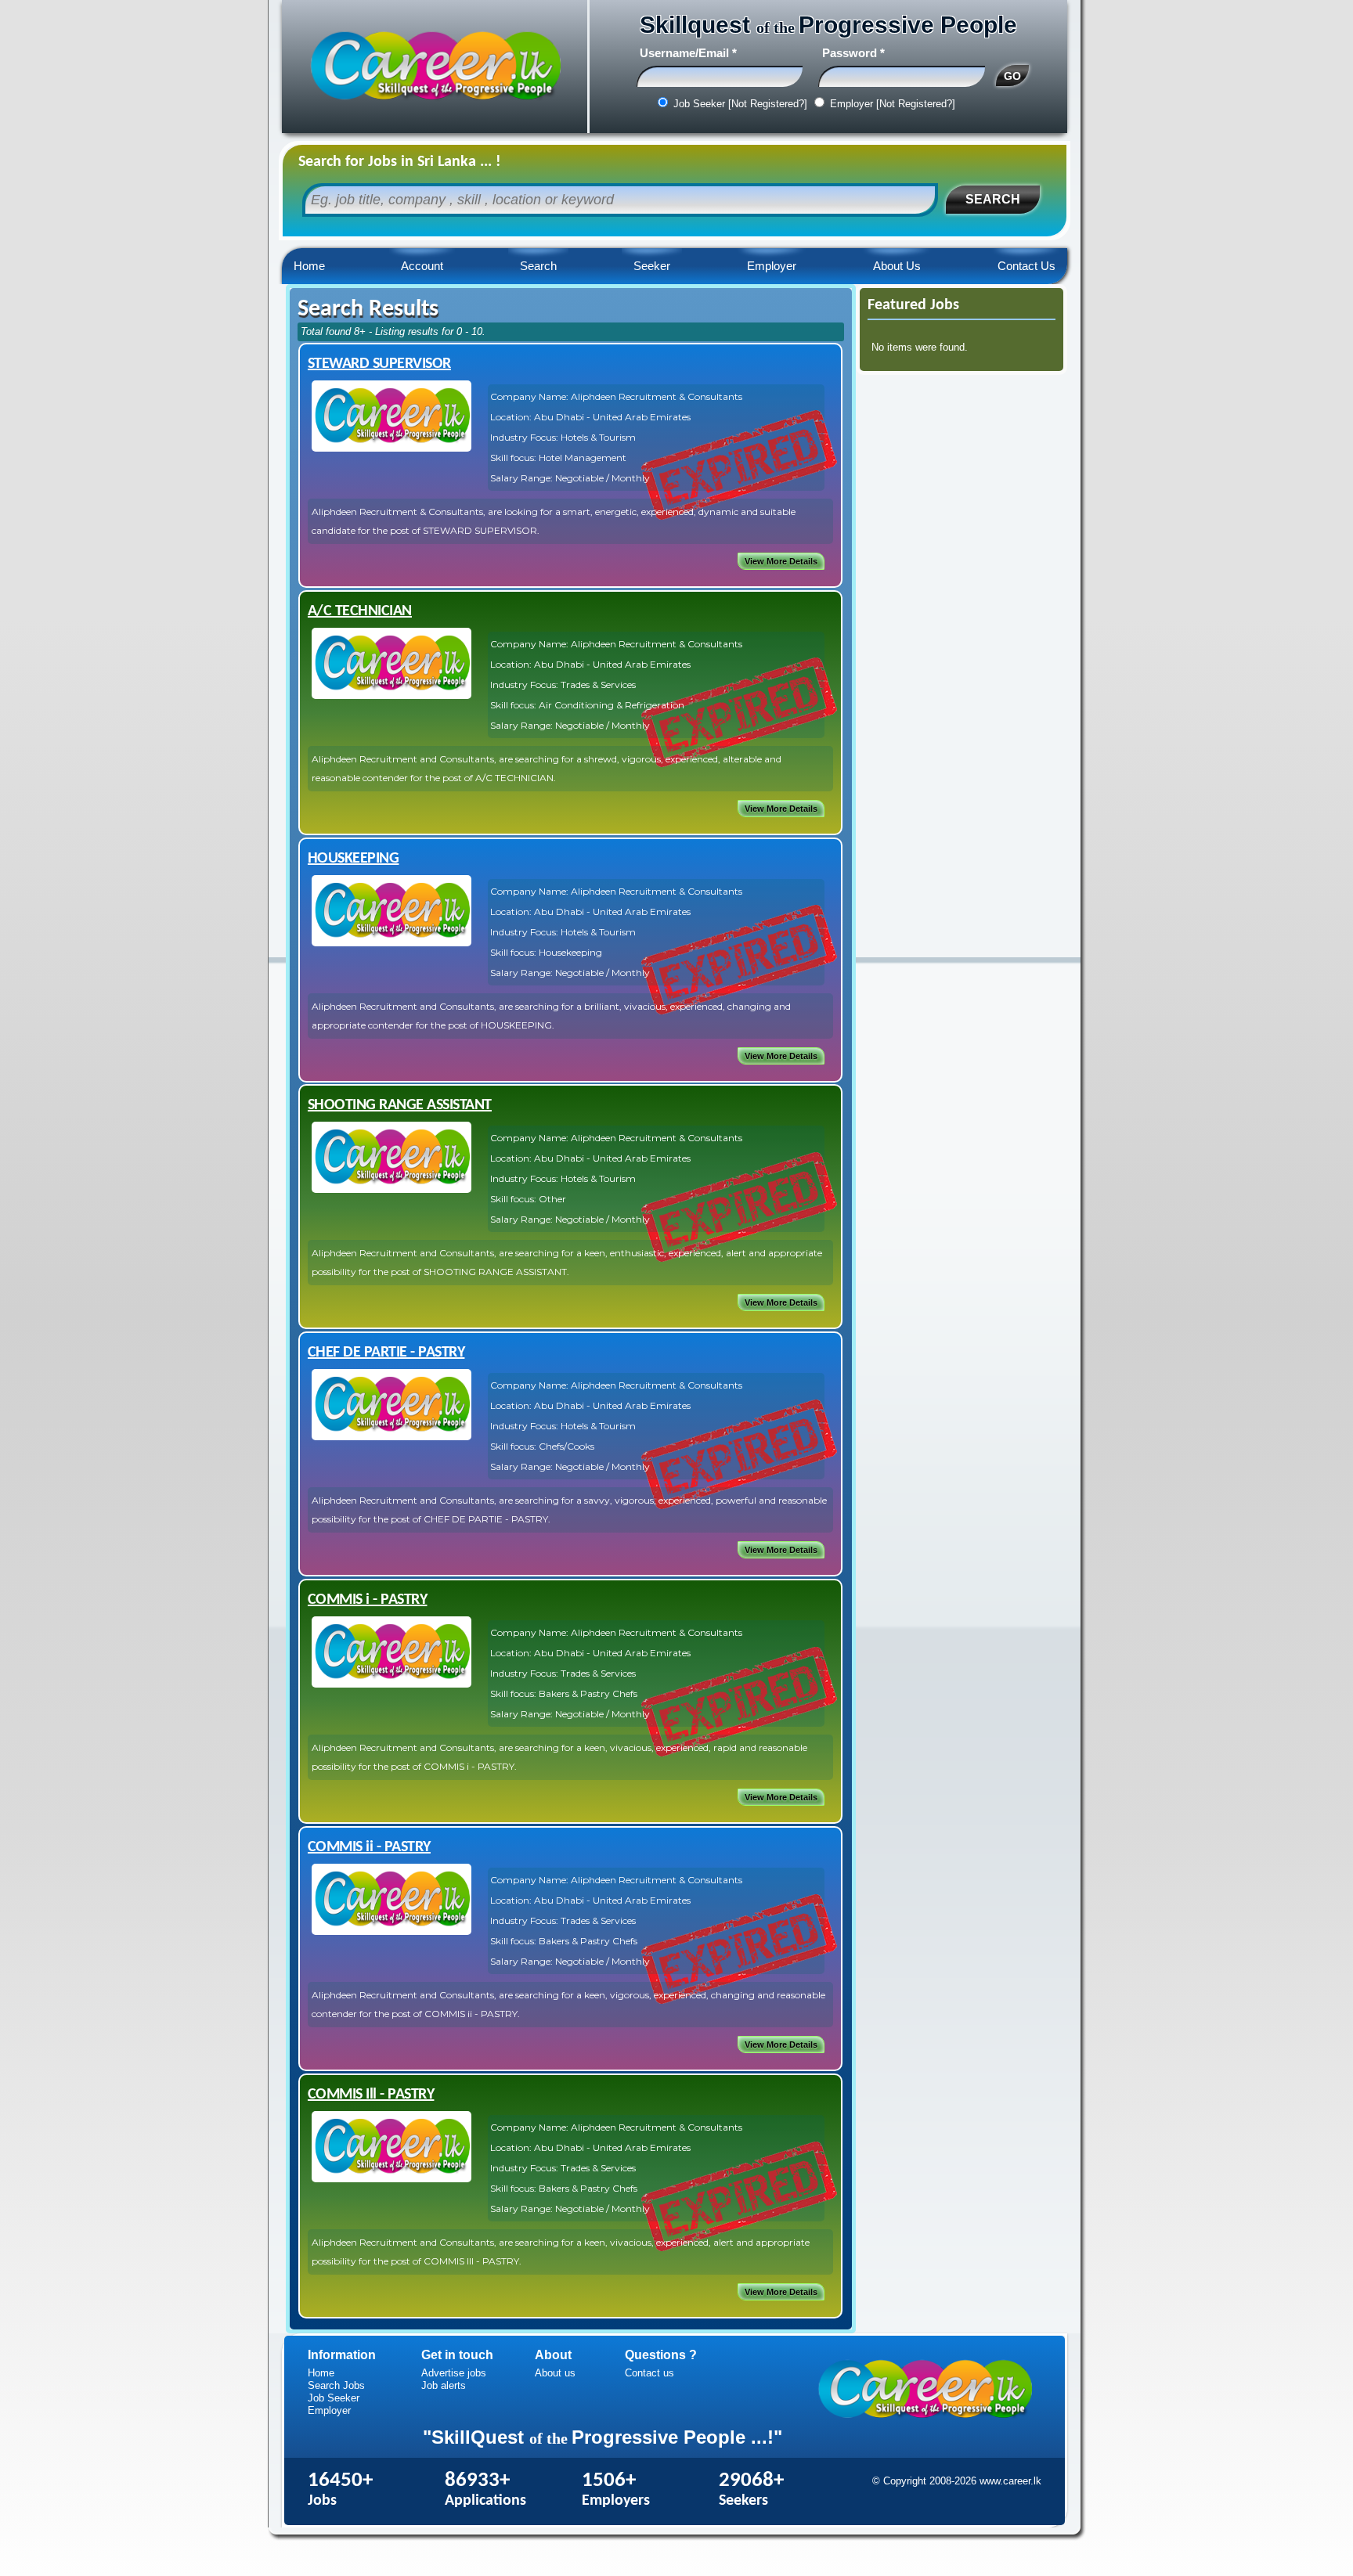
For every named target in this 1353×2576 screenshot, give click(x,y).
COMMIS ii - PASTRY (369, 1847)
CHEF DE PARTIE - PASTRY (386, 1353)
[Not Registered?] (768, 104)
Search (538, 266)
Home (309, 266)
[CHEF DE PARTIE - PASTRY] (391, 1437)
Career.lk (435, 67)
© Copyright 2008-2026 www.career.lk (957, 2481)
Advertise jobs (454, 2373)
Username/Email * (688, 53)
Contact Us (1026, 266)
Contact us (649, 2373)
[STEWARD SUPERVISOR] (391, 448)
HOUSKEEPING (354, 859)
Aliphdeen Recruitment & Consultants (657, 396)
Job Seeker (334, 2398)
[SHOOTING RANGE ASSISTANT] (391, 1189)
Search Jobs (336, 2385)
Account (422, 266)
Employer (772, 266)
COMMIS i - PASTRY (368, 1600)
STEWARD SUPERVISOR (379, 364)
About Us (897, 266)
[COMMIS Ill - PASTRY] (391, 2179)
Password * (853, 53)
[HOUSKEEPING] (391, 943)
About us (555, 2373)
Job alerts (444, 2385)
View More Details (781, 561)
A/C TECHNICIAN (360, 611)
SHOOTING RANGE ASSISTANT (400, 1105)
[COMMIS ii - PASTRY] (391, 1931)
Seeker (652, 266)
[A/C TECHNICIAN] (391, 695)
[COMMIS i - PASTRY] (391, 1684)
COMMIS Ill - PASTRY (371, 2095)
